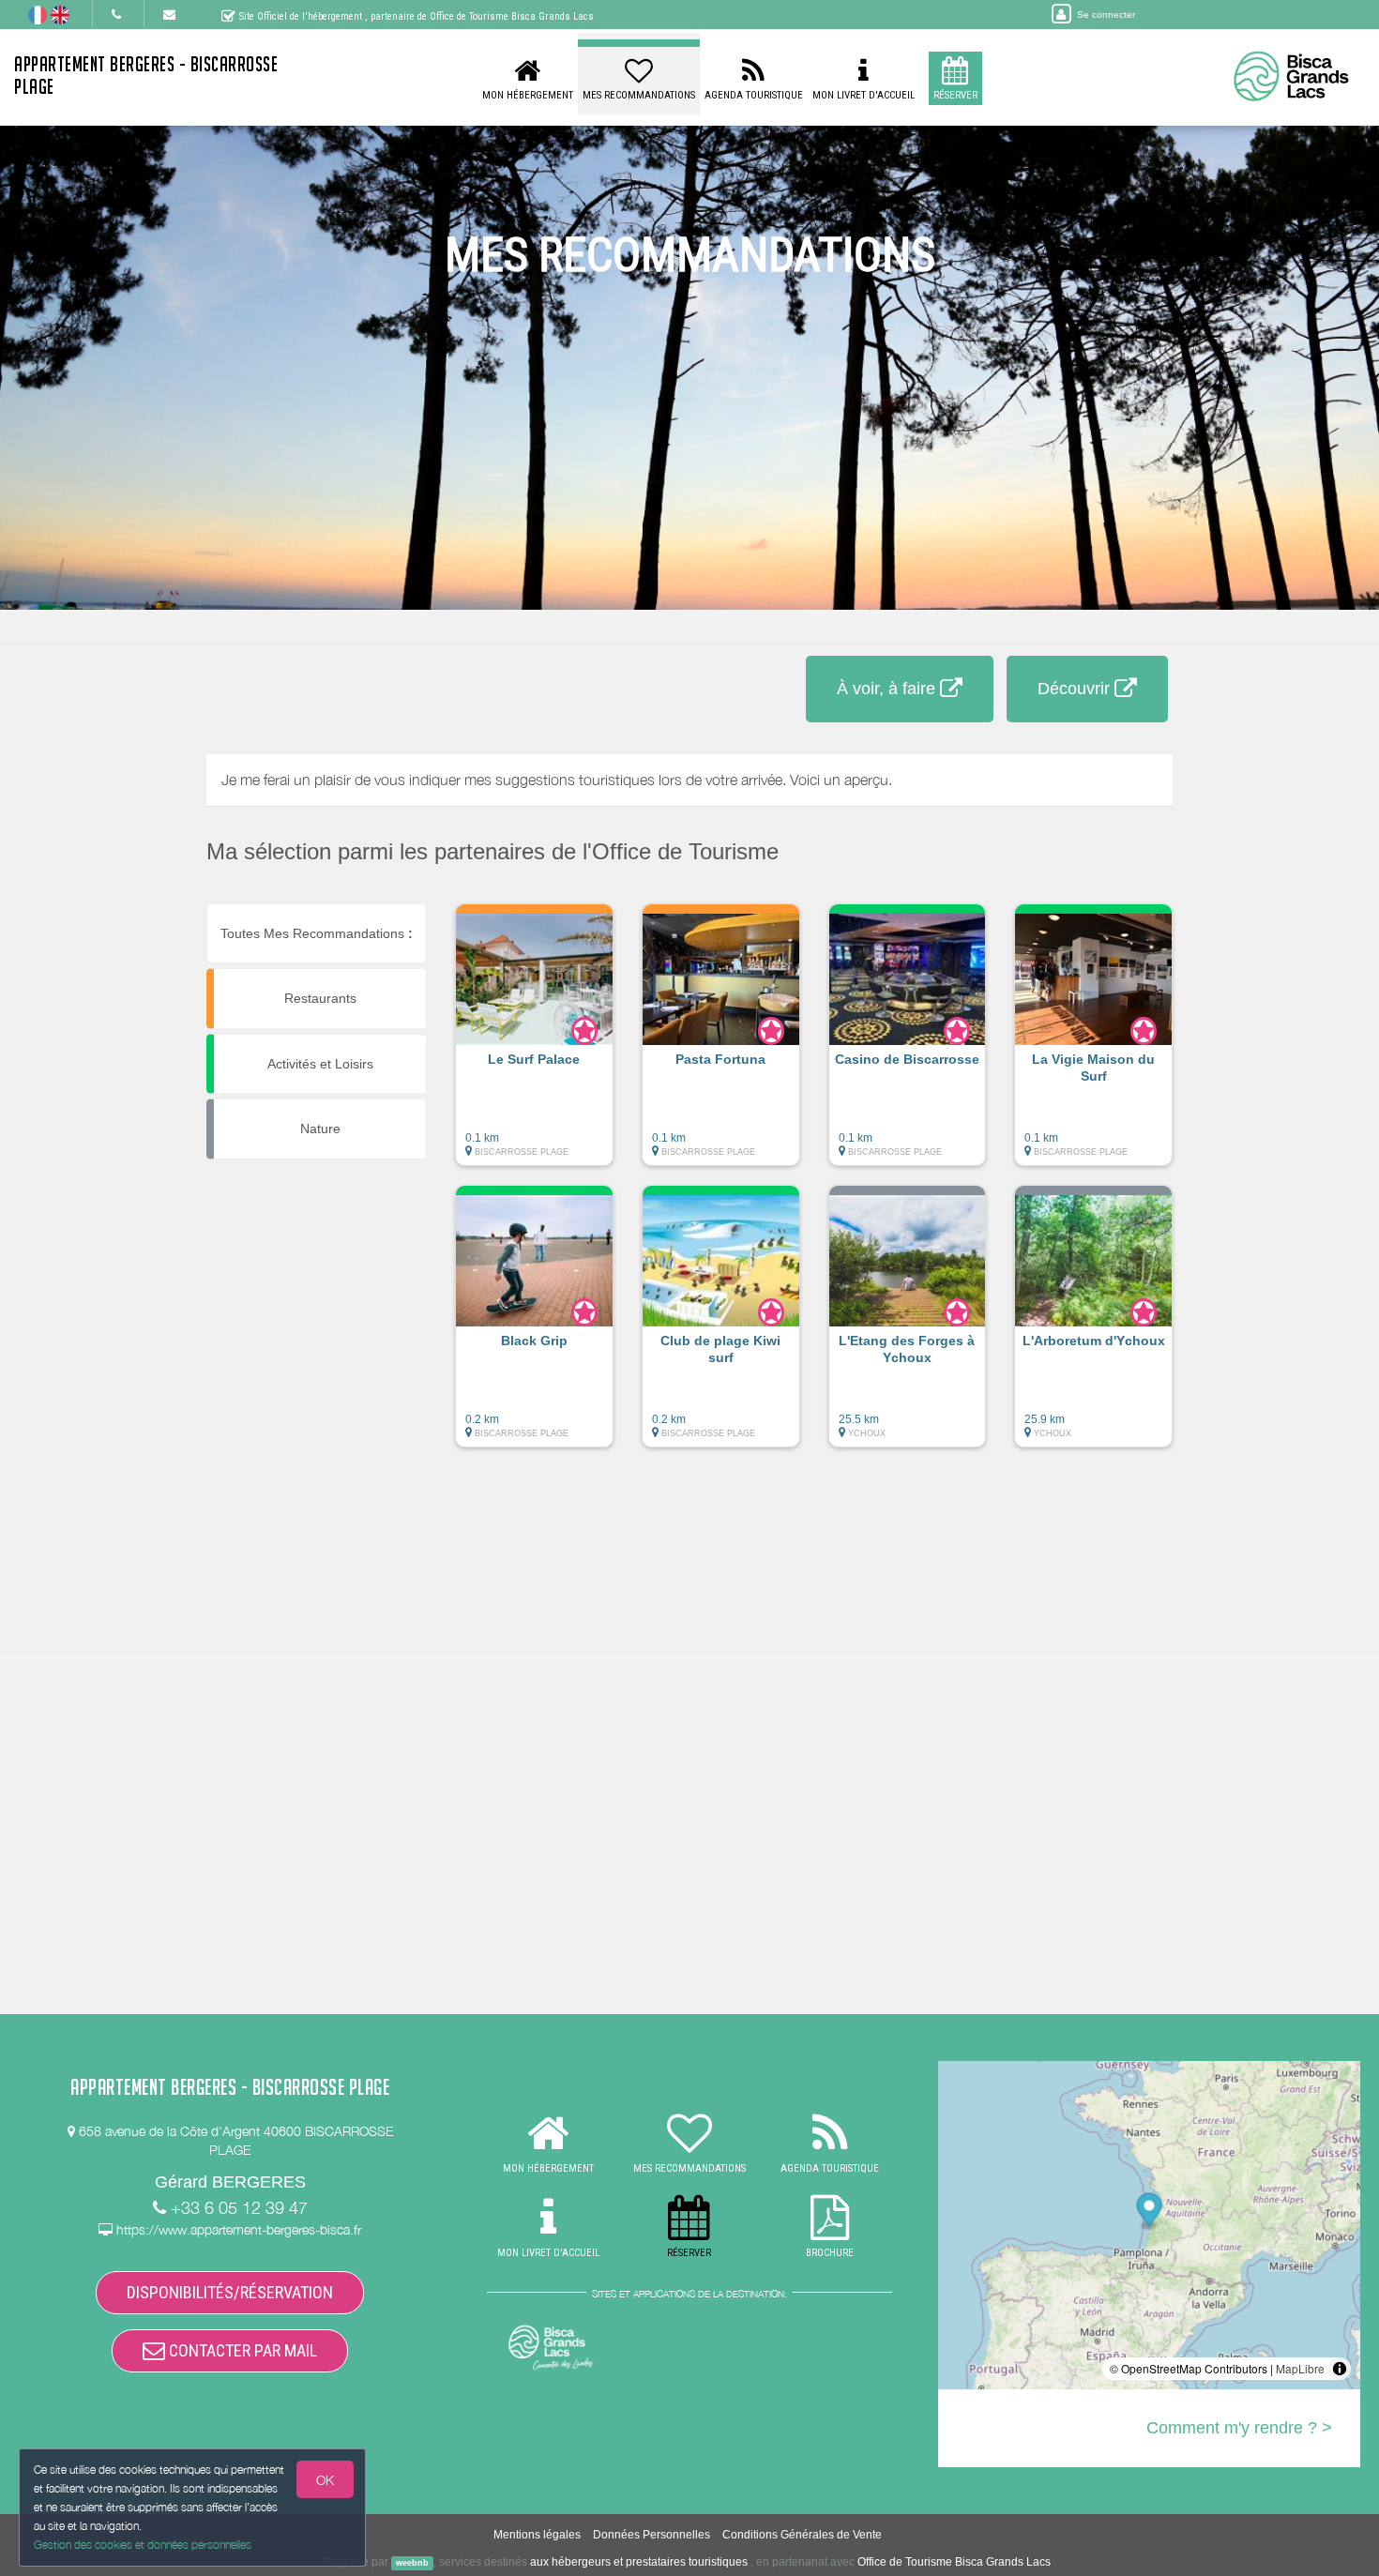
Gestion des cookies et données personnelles (143, 2545)
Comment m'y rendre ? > (1239, 2428)
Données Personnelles (652, 2535)
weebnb (412, 2563)
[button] (534, 1044)
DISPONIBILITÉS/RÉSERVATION (230, 2292)
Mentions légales (537, 2535)
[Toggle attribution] (1340, 2369)
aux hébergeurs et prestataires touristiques (639, 2562)
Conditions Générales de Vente (802, 2535)
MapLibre (1300, 2368)
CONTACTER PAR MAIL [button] (241, 2350)
